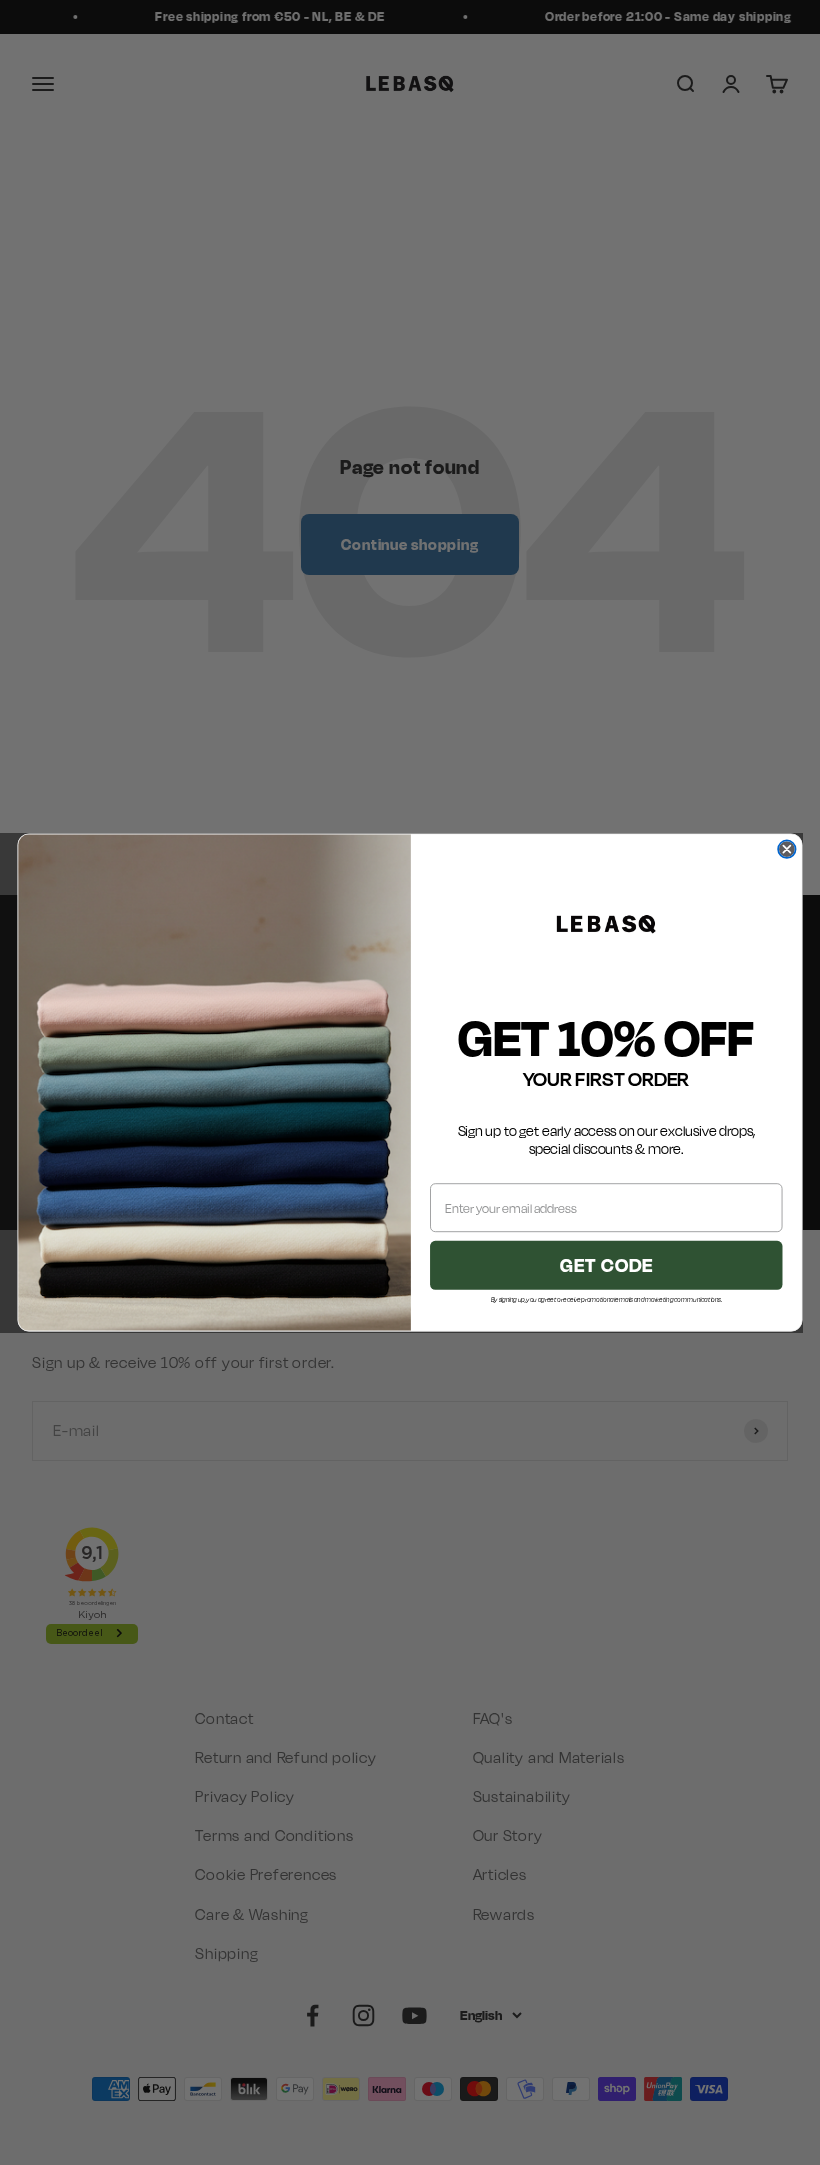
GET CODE (606, 1265)
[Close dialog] (786, 848)
